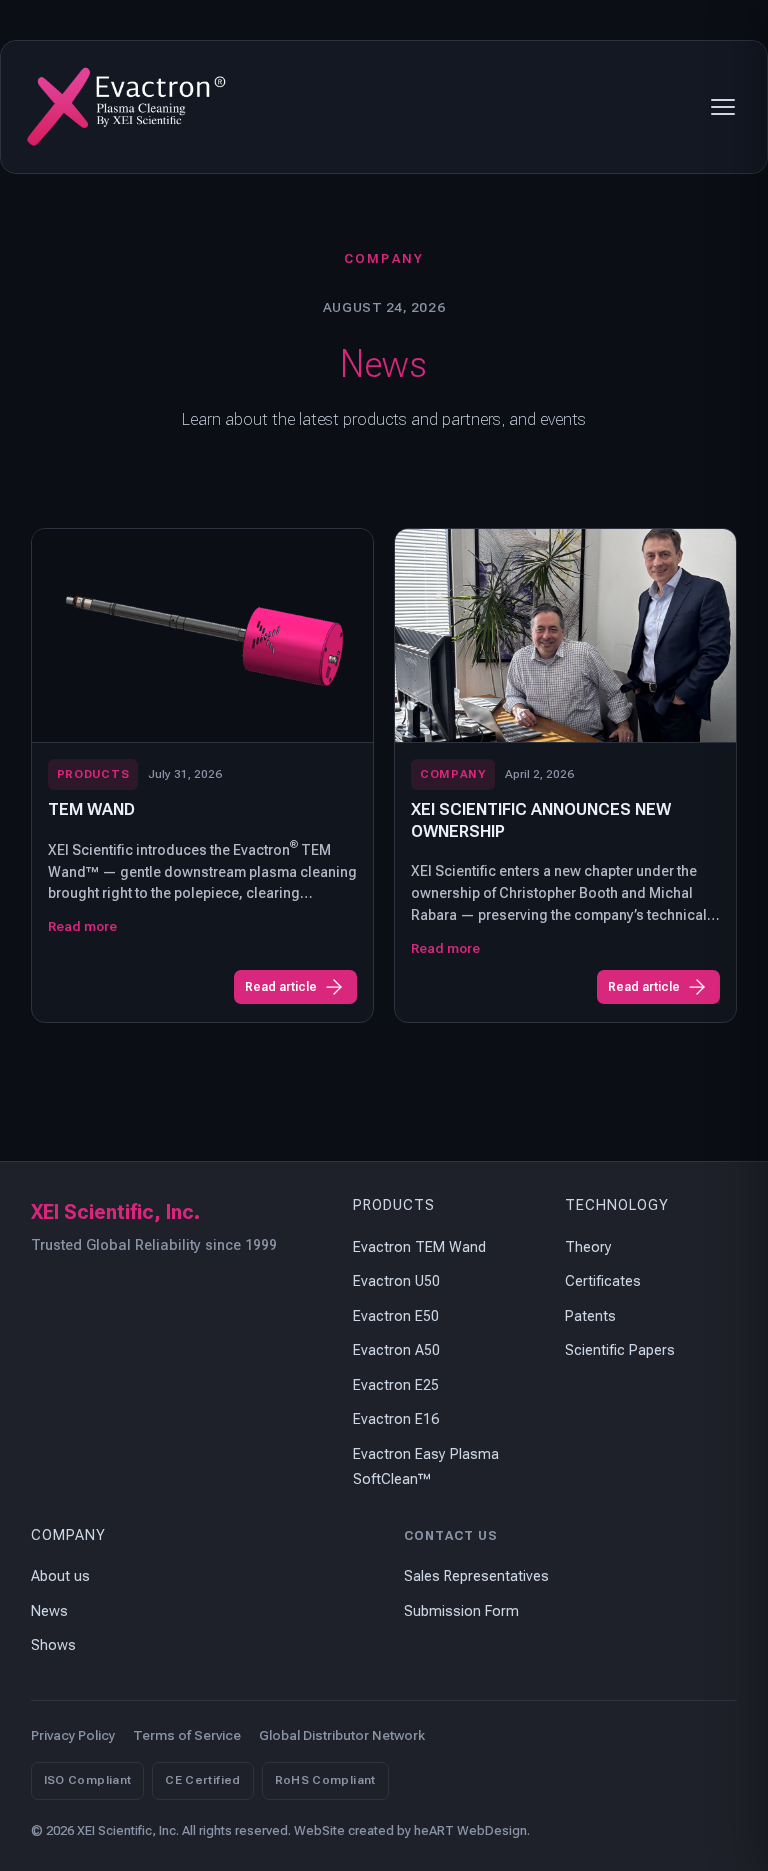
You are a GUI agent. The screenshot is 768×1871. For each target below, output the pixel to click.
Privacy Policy (73, 1735)
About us (60, 1576)
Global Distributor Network (342, 1735)
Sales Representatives (476, 1576)
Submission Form (461, 1611)
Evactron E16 (396, 1419)
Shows (53, 1645)
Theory (588, 1247)
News (49, 1611)
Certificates (603, 1281)
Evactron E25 (396, 1385)
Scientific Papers (620, 1350)
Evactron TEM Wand (419, 1247)
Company (68, 1535)
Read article (281, 987)
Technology (617, 1205)
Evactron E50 (396, 1316)
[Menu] (723, 107)
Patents (590, 1316)
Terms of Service (187, 1735)
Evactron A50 (396, 1350)
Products (394, 1205)
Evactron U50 (396, 1281)
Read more (82, 926)
